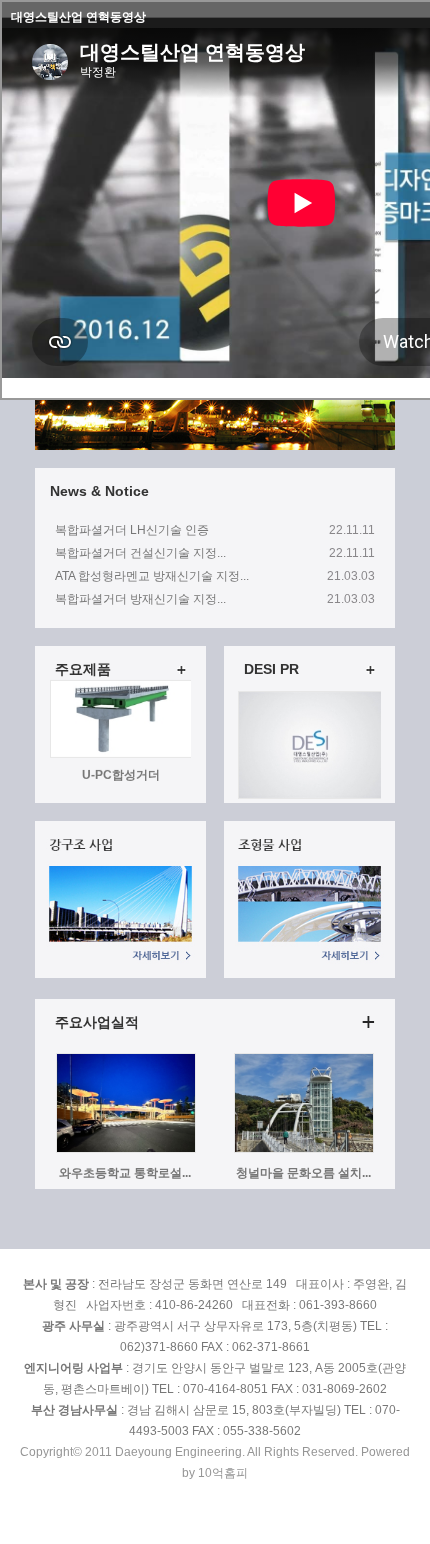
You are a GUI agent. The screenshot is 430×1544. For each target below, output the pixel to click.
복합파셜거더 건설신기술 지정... (140, 553)
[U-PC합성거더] (121, 691)
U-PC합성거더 (121, 709)
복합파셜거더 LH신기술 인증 (132, 530)
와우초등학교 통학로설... (125, 1173)
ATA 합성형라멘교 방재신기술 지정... (152, 576)
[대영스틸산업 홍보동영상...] (310, 795)
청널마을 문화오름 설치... (303, 1173)
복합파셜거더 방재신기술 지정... (140, 599)
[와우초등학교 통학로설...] (126, 1149)
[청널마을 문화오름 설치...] (304, 1149)
